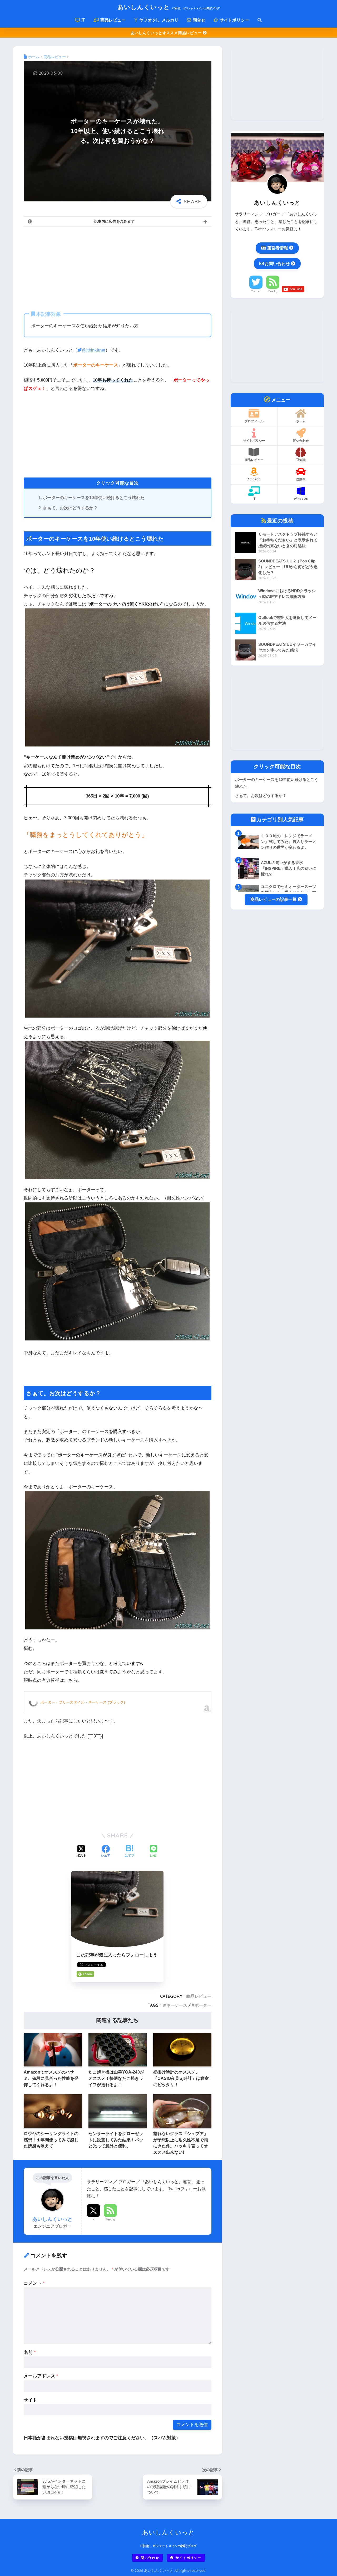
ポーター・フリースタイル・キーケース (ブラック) (83, 1702)
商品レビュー (112, 20)
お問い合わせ (277, 263)
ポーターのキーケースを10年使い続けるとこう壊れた (94, 498)
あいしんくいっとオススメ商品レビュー (167, 33)
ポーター (203, 2005)
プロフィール (254, 421)
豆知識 (301, 460)
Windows (301, 499)
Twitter (256, 291)
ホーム (301, 421)
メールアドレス (41, 2376)
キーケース (177, 2005)
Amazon (254, 479)
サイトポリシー (234, 20)
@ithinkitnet (94, 350)
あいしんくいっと (168, 7)
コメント (34, 2283)
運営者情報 (277, 248)
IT (83, 20)
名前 (30, 2352)
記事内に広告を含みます (114, 221)
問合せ (199, 20)
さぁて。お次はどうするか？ (70, 508)
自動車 (301, 479)
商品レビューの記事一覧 (274, 900)
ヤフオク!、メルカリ (158, 20)
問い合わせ (301, 441)
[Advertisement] (118, 268)
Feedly (110, 2219)
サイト (30, 2400)
